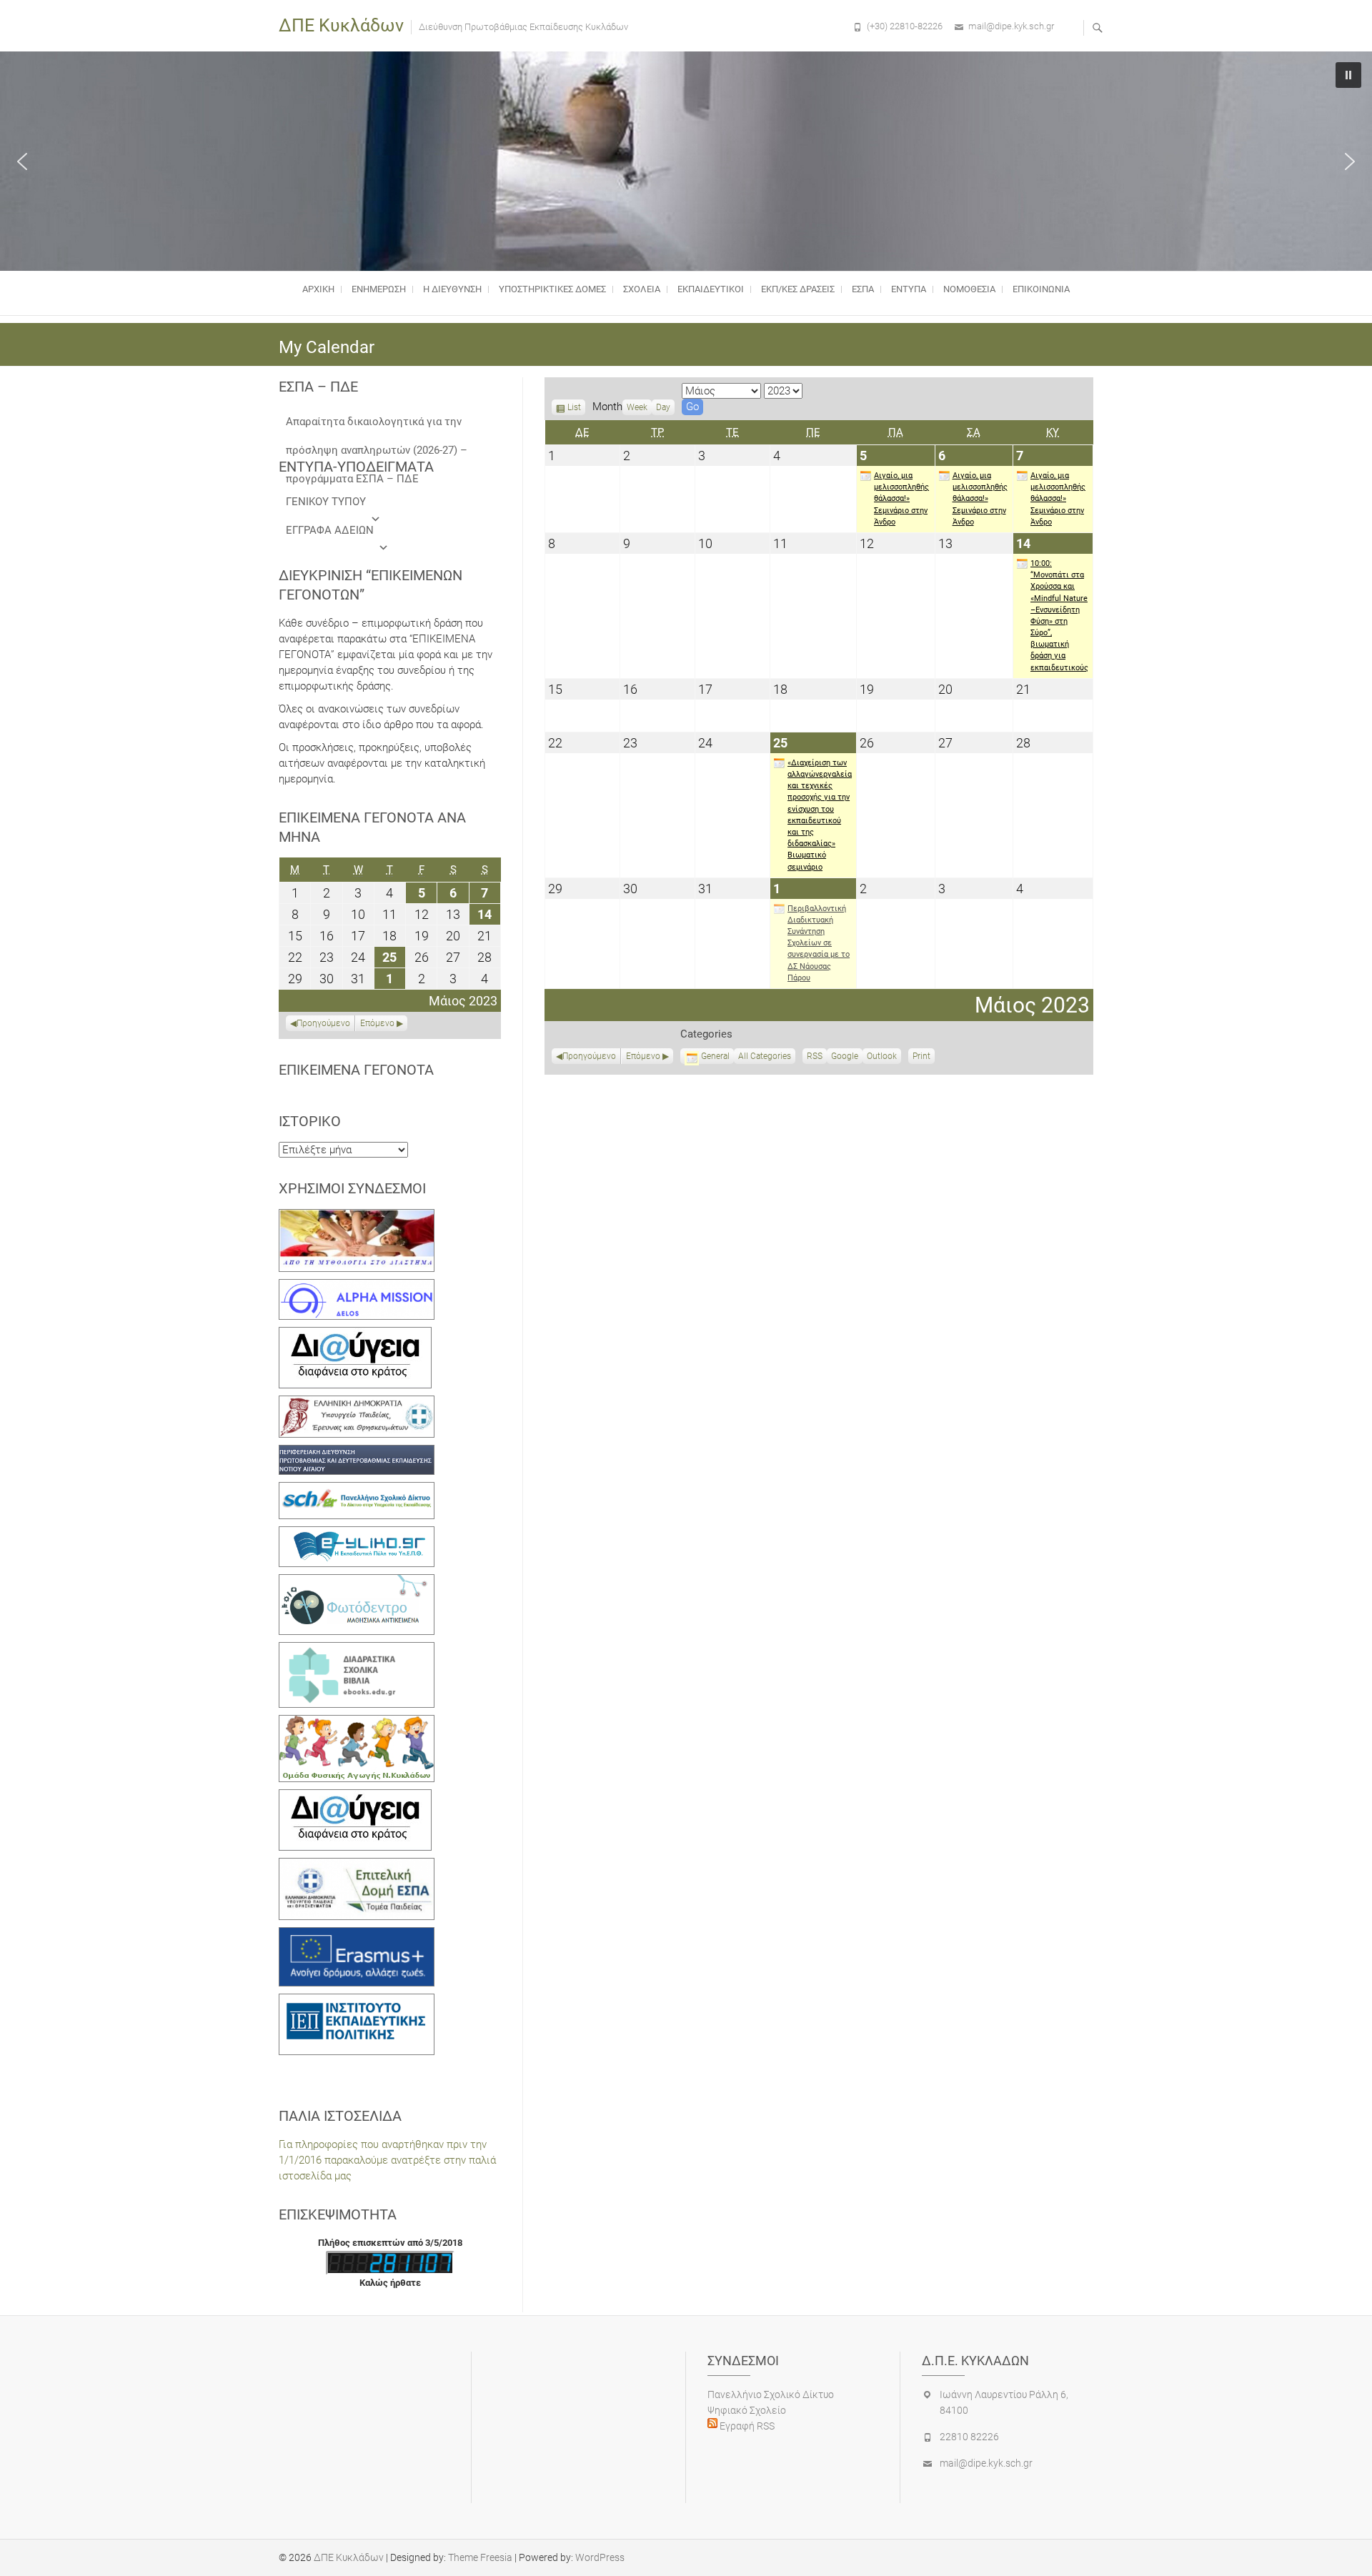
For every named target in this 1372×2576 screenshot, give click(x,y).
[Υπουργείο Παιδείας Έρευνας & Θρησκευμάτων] (357, 1403)
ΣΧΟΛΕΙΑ (642, 289)
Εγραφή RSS (746, 2426)
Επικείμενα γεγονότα (356, 1070)
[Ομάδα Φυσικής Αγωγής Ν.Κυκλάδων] (357, 1723)
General (715, 1056)
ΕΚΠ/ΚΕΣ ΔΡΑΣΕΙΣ (798, 289)
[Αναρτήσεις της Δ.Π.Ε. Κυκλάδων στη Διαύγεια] (355, 1335)
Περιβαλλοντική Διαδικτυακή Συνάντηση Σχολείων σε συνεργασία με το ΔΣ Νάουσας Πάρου (819, 943)
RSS (815, 1056)
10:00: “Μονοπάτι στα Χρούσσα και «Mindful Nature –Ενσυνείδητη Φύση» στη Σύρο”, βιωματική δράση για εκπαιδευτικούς (1059, 616)
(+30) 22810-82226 (905, 26)
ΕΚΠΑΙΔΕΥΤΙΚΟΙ (711, 289)
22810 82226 (969, 2437)
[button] (22, 161)
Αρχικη (318, 289)
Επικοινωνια (1041, 289)
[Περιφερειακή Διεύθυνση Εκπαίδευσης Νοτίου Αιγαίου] (357, 1453)
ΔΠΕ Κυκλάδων (341, 25)
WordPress (600, 2557)
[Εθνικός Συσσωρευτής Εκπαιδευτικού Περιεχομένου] (357, 1582)
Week (637, 407)
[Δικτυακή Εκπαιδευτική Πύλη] (357, 1534)
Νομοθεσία (969, 289)
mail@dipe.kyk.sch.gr (1011, 26)
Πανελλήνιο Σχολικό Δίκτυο (771, 2395)
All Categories (765, 1056)
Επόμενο (643, 1056)
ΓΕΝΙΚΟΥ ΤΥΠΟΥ (326, 502)
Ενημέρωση (379, 289)
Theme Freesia (480, 2557)
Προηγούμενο (589, 1056)
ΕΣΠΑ (863, 289)
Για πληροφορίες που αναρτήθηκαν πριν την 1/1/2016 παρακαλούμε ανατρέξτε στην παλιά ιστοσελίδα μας (387, 2160)
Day (663, 407)
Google (845, 1058)
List (574, 409)
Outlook (882, 1058)
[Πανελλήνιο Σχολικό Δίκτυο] (357, 1490)
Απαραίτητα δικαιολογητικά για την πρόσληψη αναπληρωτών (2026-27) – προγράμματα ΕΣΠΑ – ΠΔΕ (377, 426)
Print (924, 1058)
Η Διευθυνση (452, 289)
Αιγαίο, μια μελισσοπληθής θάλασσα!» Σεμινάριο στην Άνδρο (901, 499)
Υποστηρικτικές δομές (552, 289)
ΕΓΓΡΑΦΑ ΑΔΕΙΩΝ (330, 530)
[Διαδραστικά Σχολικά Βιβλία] (357, 1650)
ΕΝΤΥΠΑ (909, 289)
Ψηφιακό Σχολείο (747, 2410)
